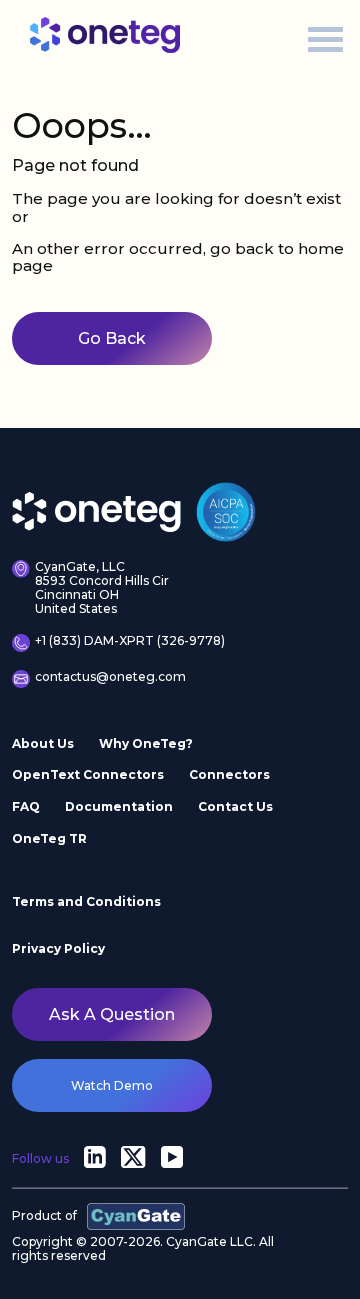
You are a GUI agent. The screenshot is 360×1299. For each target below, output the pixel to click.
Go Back (112, 338)
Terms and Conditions (86, 901)
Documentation (119, 806)
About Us (43, 743)
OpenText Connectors (88, 774)
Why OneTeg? (146, 743)
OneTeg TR (49, 838)
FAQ (26, 806)
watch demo (112, 1085)
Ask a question (112, 1014)
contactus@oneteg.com (110, 677)
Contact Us (235, 806)
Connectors (229, 774)
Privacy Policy (58, 948)
